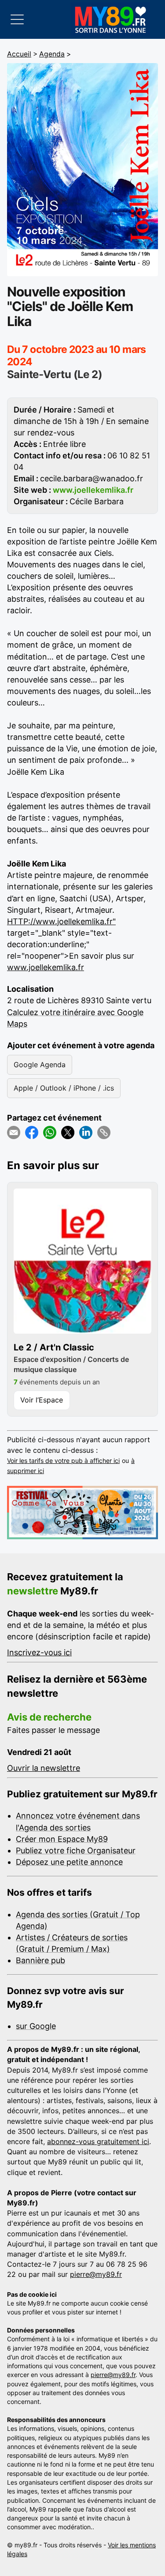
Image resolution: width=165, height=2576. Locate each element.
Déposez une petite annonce (69, 1862)
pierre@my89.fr (96, 2274)
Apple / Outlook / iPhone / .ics (64, 1088)
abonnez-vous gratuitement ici (98, 2141)
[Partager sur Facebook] (32, 1132)
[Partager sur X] (68, 1132)
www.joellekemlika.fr (46, 967)
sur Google (36, 2026)
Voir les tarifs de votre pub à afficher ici (63, 1460)
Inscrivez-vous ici (39, 1652)
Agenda (52, 54)
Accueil (19, 54)
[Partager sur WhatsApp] (50, 1132)
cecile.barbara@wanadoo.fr (92, 478)
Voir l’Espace (42, 1400)
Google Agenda (40, 1065)
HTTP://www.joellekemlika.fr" (61, 921)
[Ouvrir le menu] (17, 19)
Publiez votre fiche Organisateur (76, 1850)
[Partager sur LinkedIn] (86, 1132)
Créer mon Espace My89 (62, 1839)
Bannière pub (40, 1960)
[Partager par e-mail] (14, 1132)
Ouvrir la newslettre (44, 1768)
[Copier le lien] (104, 1132)
